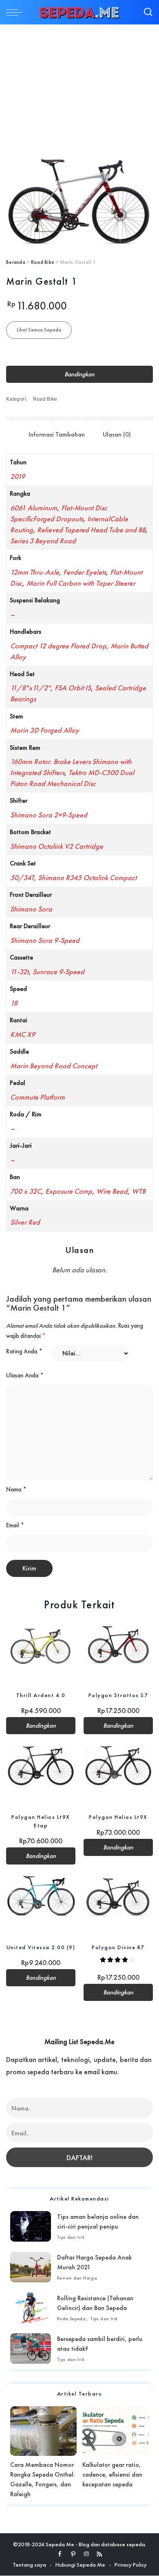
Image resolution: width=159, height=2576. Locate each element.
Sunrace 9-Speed (59, 972)
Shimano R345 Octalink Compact (87, 877)
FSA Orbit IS (73, 688)
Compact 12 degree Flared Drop (58, 646)
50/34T (22, 877)
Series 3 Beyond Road (43, 541)
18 (14, 1003)
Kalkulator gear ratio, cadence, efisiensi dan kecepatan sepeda (112, 2474)
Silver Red (25, 1222)
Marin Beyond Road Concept (54, 1066)
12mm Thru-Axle (35, 572)
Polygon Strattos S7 (118, 1695)
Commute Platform (38, 1097)
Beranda (16, 262)
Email (15, 1525)
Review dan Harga (77, 2278)
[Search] (148, 12)
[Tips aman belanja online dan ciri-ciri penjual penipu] (31, 2226)
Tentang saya (29, 2565)
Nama (16, 1489)
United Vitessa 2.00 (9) (41, 1947)
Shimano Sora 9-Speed (45, 940)
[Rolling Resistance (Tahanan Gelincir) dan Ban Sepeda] (31, 2308)
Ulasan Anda (25, 1375)
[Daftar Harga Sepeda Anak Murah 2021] (31, 2267)
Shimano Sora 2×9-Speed (49, 815)
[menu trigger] (16, 12)
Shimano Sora (31, 909)
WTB (139, 1191)
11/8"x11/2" (30, 688)
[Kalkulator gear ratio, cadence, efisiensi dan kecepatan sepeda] (116, 2431)
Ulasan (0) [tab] (117, 434)
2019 (18, 476)
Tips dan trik (71, 2237)
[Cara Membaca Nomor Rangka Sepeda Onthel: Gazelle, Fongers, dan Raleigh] (43, 2431)
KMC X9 (23, 1034)
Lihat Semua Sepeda (39, 330)
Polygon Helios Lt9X (118, 1817)
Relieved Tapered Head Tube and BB (91, 530)
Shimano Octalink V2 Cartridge (57, 846)
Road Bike (43, 262)
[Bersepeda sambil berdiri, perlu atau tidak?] (31, 2349)
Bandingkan (79, 374)
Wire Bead (112, 1191)
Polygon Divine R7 (118, 1947)
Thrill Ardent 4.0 (41, 1695)
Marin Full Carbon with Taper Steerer (81, 583)
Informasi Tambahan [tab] (57, 434)
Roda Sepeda (71, 2319)
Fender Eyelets (85, 572)
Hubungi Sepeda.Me (80, 2565)
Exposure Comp (69, 1191)
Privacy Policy (131, 2565)
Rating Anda (24, 1351)
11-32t (19, 972)
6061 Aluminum (34, 508)
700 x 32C (26, 1191)
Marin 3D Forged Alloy (45, 730)
